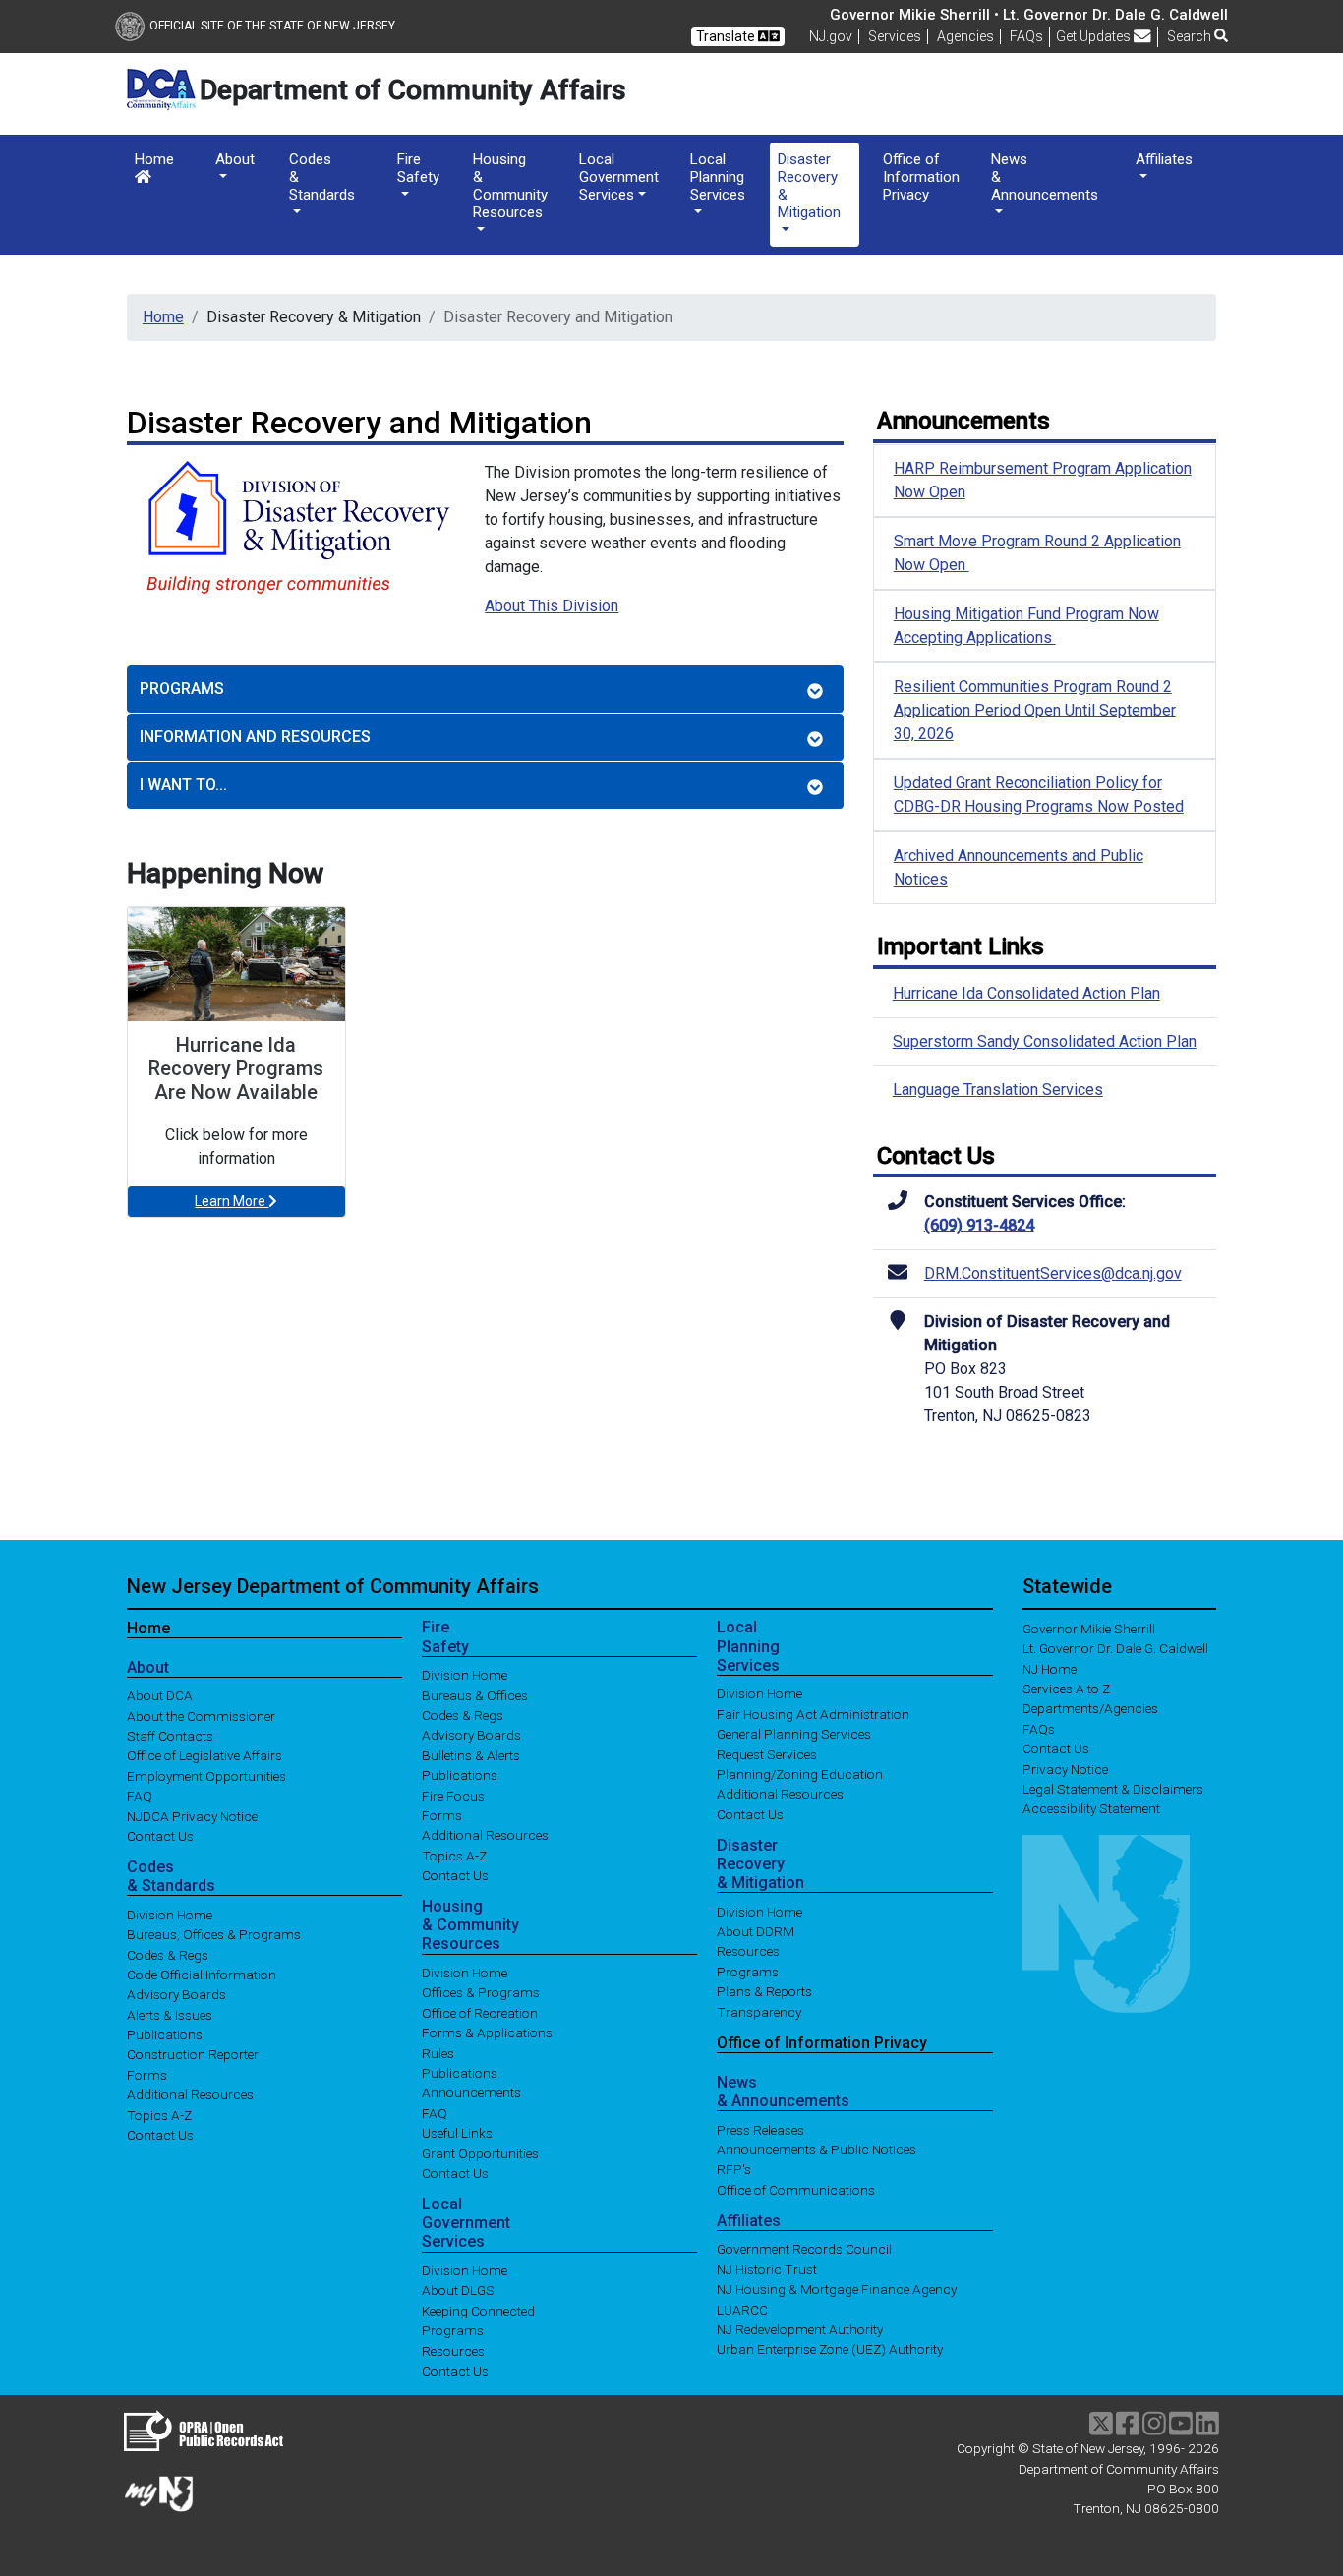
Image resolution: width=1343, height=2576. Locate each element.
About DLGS (458, 2290)
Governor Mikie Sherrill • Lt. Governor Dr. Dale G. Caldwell (1029, 15)
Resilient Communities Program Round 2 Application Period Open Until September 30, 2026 (1035, 710)
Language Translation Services (998, 1089)
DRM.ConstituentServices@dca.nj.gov (1053, 1273)
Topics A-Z (159, 2114)
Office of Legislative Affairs (204, 1755)
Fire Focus (453, 1795)
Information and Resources (255, 737)
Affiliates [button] (1164, 159)
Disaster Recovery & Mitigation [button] (809, 186)
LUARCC (742, 2309)
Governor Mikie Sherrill (1089, 1628)
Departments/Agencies (1090, 1708)
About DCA (160, 1695)
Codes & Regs (168, 1954)
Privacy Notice (1065, 1768)
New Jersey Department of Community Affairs (333, 1586)
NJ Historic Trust (767, 2268)
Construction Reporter (193, 2054)
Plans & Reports (764, 1991)
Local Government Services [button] (619, 177)
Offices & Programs (481, 1992)
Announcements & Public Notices (817, 2149)
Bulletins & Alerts (471, 1754)
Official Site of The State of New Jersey (272, 26)
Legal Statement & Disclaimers (1113, 1789)
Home (154, 159)
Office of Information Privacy (921, 177)
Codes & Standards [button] (322, 177)
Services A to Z (1066, 1689)
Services (895, 36)
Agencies (965, 36)
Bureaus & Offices (475, 1694)
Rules (438, 2052)
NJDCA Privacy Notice (192, 1815)
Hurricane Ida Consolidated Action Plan (1026, 993)
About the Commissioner (201, 1715)
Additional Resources (190, 2094)
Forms (147, 2074)
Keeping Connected (478, 2310)
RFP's (734, 2169)
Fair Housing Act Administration (813, 1713)
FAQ (140, 1796)
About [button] (235, 159)
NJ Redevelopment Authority (800, 2329)
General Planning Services (794, 1734)
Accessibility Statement (1091, 1808)
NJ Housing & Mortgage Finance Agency (837, 2289)
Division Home (170, 1914)
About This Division (552, 606)
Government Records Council (804, 2249)
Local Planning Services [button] (718, 177)
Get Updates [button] (1095, 36)
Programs (182, 688)
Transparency (759, 2011)
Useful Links (457, 2133)
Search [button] (1191, 36)
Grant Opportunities (480, 2152)
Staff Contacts (170, 1736)
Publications (165, 2034)
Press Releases (760, 2129)
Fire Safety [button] (418, 168)
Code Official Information (202, 1974)
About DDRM (756, 1931)
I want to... (183, 785)
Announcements (471, 2092)
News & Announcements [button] (1045, 177)
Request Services (767, 1753)
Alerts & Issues (170, 2014)
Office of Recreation (480, 2012)
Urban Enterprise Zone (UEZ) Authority (830, 2349)
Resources (453, 2350)
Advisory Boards (176, 1994)
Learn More (232, 1201)
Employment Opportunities (206, 1775)
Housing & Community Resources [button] (510, 186)
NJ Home (1050, 1668)
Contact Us (160, 1836)
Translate (727, 36)
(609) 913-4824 (979, 1225)
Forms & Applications (487, 2032)
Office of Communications (796, 2189)
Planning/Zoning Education (800, 1774)
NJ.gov (831, 36)
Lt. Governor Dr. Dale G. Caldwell (1115, 1648)
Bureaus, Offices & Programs (214, 1934)
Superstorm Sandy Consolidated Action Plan (1045, 1041)
